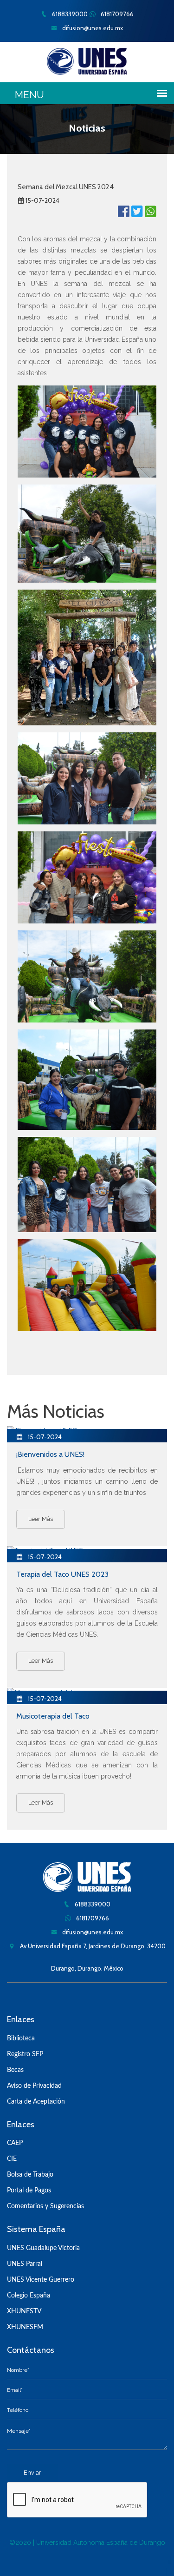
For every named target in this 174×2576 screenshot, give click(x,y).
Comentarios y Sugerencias (45, 2206)
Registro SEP (25, 2054)
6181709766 (116, 14)
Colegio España (29, 2296)
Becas (15, 2070)
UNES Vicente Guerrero (41, 2280)
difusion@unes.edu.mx (92, 28)
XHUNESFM (25, 2327)
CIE (12, 2159)
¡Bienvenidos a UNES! (50, 1454)
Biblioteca (21, 2038)
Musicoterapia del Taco (53, 1716)
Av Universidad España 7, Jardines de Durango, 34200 (92, 1946)
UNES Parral (25, 2264)
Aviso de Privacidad (34, 2086)
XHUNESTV (24, 2311)
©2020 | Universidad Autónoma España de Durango (87, 2543)
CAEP (15, 2143)
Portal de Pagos (29, 2191)
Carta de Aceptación (36, 2102)
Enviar (32, 2473)
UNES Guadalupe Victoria (43, 2248)
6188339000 (69, 14)
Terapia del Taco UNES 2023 (62, 1574)
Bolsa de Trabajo (30, 2175)
